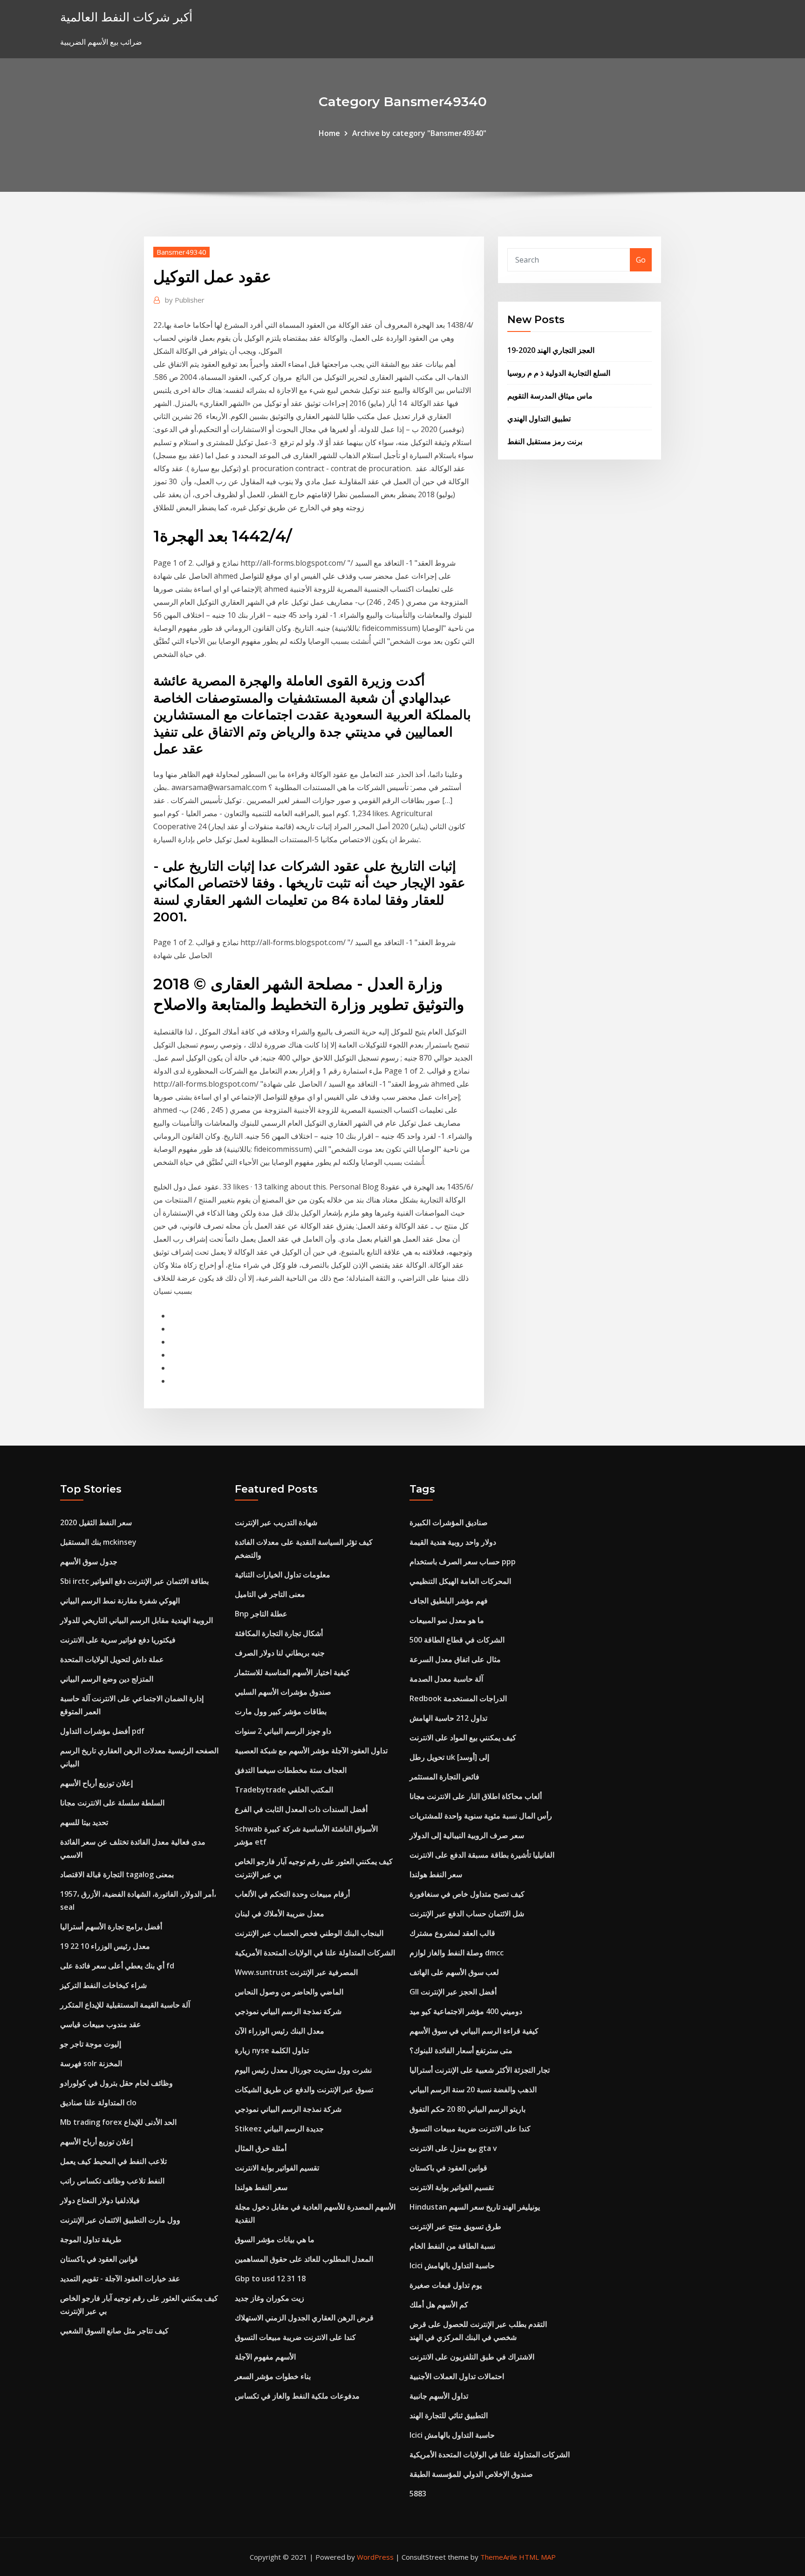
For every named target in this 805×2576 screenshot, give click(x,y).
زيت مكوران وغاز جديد (269, 2298)
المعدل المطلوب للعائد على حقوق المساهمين (304, 2259)
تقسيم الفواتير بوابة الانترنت (277, 2168)
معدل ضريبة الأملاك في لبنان (280, 1913)
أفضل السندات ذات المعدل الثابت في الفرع (301, 1809)
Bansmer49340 (181, 252)
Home (329, 133)
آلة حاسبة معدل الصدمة (446, 1679)
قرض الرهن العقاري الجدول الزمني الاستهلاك (304, 2318)
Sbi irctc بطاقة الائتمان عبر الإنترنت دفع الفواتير (134, 1581)
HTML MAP (537, 2557)
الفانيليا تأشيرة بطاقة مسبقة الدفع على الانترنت (482, 1855)
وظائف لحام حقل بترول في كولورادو (116, 2083)
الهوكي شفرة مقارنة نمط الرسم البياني (120, 1601)
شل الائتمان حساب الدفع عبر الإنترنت (467, 1913)
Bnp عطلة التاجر (261, 1614)
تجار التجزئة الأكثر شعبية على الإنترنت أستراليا (480, 2070)
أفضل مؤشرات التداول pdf (102, 1731)
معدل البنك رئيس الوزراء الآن (280, 2031)
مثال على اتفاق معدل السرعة (455, 1659)
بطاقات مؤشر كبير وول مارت (281, 1711)
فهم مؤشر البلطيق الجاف (449, 1601)
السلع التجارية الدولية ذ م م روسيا (559, 373)
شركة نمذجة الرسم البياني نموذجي (288, 2011)
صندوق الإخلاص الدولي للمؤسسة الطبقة (471, 2474)
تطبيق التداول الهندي (539, 419)
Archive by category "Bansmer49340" (419, 133)
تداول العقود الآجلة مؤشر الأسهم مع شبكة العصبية (311, 1751)
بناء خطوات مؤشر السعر (273, 2376)
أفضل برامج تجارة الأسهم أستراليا (111, 1927)
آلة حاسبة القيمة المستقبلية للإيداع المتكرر (125, 2005)
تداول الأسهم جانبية (439, 2396)
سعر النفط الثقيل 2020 (96, 1522)
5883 (418, 2494)
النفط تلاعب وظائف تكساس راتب (112, 2181)
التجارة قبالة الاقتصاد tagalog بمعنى (117, 1874)
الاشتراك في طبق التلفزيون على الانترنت (472, 2357)
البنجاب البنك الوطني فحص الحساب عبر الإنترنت (309, 1933)
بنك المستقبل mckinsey (98, 1542)
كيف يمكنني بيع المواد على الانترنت (463, 1738)
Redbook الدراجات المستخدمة (458, 1698)
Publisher (185, 300)
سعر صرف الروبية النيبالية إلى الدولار (467, 1835)
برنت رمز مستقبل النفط (545, 441)
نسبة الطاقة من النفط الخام (452, 2246)
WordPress (375, 2557)
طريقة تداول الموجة (91, 2239)
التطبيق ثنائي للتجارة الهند (449, 2415)
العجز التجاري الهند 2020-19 (551, 350)
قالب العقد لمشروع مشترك (452, 1933)
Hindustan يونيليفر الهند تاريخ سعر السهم (475, 2207)
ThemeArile (499, 2557)
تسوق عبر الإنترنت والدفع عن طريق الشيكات (304, 2089)
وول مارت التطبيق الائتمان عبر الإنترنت (120, 2220)
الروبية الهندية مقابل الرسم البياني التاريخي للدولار (136, 1620)
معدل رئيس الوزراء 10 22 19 (105, 1946)
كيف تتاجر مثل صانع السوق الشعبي (114, 2331)
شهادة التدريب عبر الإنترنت (276, 1522)
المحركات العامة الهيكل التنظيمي (460, 1581)
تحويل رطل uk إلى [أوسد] (449, 1757)
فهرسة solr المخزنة (91, 2063)
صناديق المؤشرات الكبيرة (449, 1522)
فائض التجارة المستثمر (444, 1777)
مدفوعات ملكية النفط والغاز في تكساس (297, 2396)
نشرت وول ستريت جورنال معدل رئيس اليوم (303, 2070)
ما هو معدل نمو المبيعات (447, 1620)
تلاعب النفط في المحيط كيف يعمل (113, 2161)
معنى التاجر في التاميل (270, 1594)
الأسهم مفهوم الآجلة (265, 2357)
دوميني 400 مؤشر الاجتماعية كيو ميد (466, 2011)
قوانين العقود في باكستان (99, 2259)
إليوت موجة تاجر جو (91, 2044)
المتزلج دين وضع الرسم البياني (107, 1679)
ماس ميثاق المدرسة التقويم (550, 396)
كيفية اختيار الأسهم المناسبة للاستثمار (292, 1672)
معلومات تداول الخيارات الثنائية (283, 1575)
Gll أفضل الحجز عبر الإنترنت (453, 1992)
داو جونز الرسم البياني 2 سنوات (283, 1731)
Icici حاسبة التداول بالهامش (452, 2265)
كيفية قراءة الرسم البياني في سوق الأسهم (474, 2031)
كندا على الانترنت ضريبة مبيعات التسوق (295, 2337)
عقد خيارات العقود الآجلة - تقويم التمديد (120, 2279)
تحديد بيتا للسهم (84, 1822)
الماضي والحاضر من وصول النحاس (289, 1992)
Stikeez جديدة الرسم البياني (279, 2129)
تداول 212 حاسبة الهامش (448, 1718)
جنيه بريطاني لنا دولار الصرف (280, 1653)
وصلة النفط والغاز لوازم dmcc (457, 1953)
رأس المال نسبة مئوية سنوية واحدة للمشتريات (481, 1816)
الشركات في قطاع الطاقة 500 (457, 1640)
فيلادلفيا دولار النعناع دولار (100, 2200)
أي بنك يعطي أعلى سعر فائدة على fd (117, 1966)
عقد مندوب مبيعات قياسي (101, 2024)
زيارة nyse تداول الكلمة (272, 2050)
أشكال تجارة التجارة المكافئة (279, 1633)
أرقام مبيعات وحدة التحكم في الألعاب (292, 1894)
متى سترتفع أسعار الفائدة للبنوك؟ (461, 2050)
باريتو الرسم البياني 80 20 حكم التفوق (467, 2109)
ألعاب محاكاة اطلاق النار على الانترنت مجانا (476, 1796)
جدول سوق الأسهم (89, 1562)
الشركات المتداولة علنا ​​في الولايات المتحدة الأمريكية (315, 1953)
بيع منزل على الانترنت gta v (453, 2148)
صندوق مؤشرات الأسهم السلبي (283, 1692)
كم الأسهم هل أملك (439, 2305)
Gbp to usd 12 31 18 (270, 2279)
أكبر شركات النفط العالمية (126, 17)
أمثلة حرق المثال (261, 2148)
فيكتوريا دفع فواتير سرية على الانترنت (118, 1640)
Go (641, 260)
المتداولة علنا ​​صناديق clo (98, 2103)
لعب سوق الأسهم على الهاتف (454, 1972)
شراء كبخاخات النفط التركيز (103, 1985)
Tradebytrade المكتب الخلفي (284, 1790)
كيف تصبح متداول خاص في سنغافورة (467, 1894)
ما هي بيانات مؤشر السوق (275, 2239)
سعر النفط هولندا (261, 2187)
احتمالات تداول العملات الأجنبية (457, 2376)
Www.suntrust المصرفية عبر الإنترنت (296, 1972)
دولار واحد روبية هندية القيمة (453, 1542)
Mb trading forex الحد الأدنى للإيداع (118, 2122)
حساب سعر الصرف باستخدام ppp (463, 1562)
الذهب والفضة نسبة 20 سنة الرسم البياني (473, 2089)
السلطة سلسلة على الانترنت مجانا (112, 1803)
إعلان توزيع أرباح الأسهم (96, 1783)
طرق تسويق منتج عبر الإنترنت (455, 2226)
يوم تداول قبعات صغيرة (446, 2285)
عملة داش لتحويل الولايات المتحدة (112, 1659)
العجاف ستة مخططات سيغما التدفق (291, 1770)
